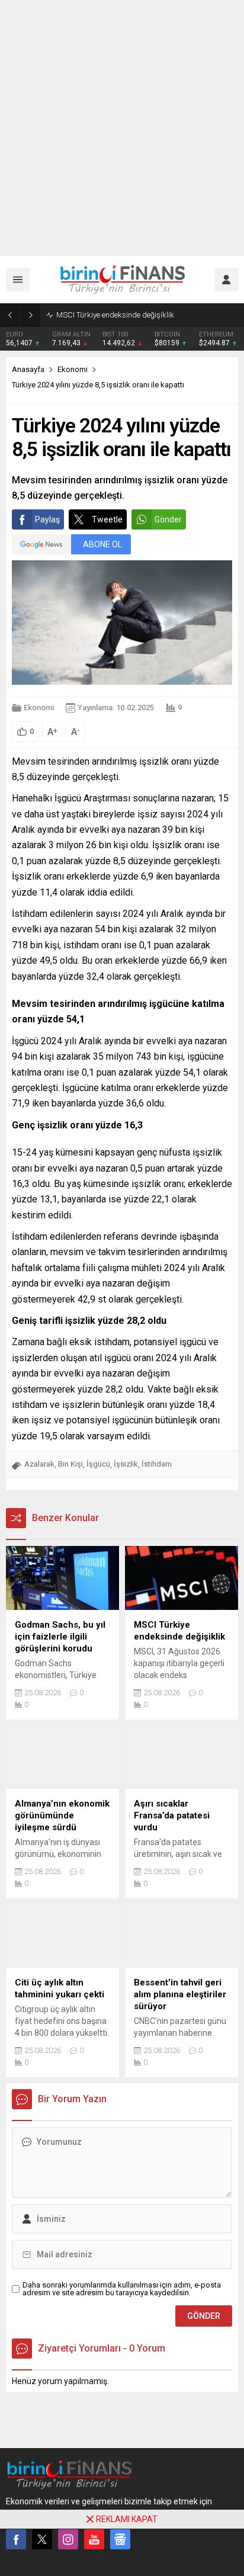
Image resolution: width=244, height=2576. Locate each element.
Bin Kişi (70, 1464)
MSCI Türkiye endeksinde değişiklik (115, 315)
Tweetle (107, 519)
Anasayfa (28, 369)
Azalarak (39, 1464)
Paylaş (47, 519)
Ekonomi (73, 369)
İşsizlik (126, 1464)
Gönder (168, 519)
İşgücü (98, 1464)
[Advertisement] (122, 128)
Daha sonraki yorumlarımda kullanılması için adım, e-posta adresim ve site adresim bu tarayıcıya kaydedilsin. (122, 2289)
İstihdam (157, 1464)
